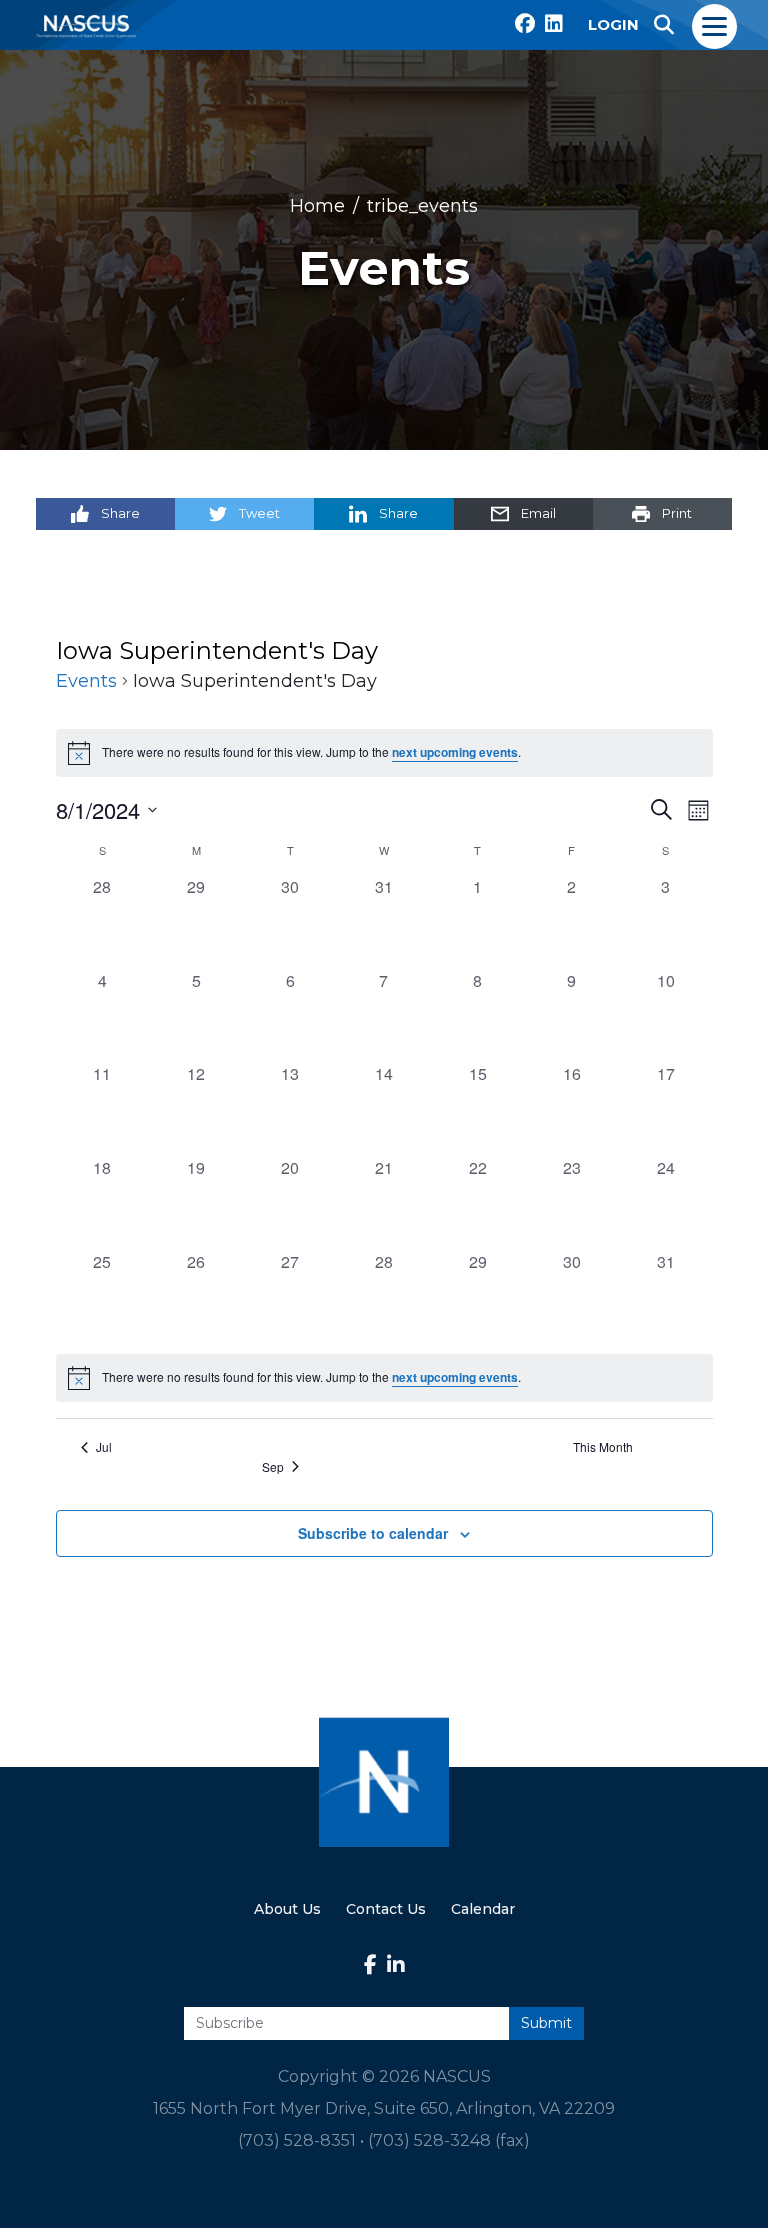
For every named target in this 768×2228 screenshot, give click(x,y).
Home (317, 206)
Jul (104, 1447)
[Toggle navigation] (715, 25)
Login (613, 24)
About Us (287, 1909)
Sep (273, 1467)
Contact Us (386, 1909)
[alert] (384, 1378)
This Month (603, 1447)
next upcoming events (455, 752)
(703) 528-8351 (297, 2140)
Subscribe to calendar (373, 1533)
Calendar (483, 1909)
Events (86, 681)
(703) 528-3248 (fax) (449, 2140)
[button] (664, 25)
